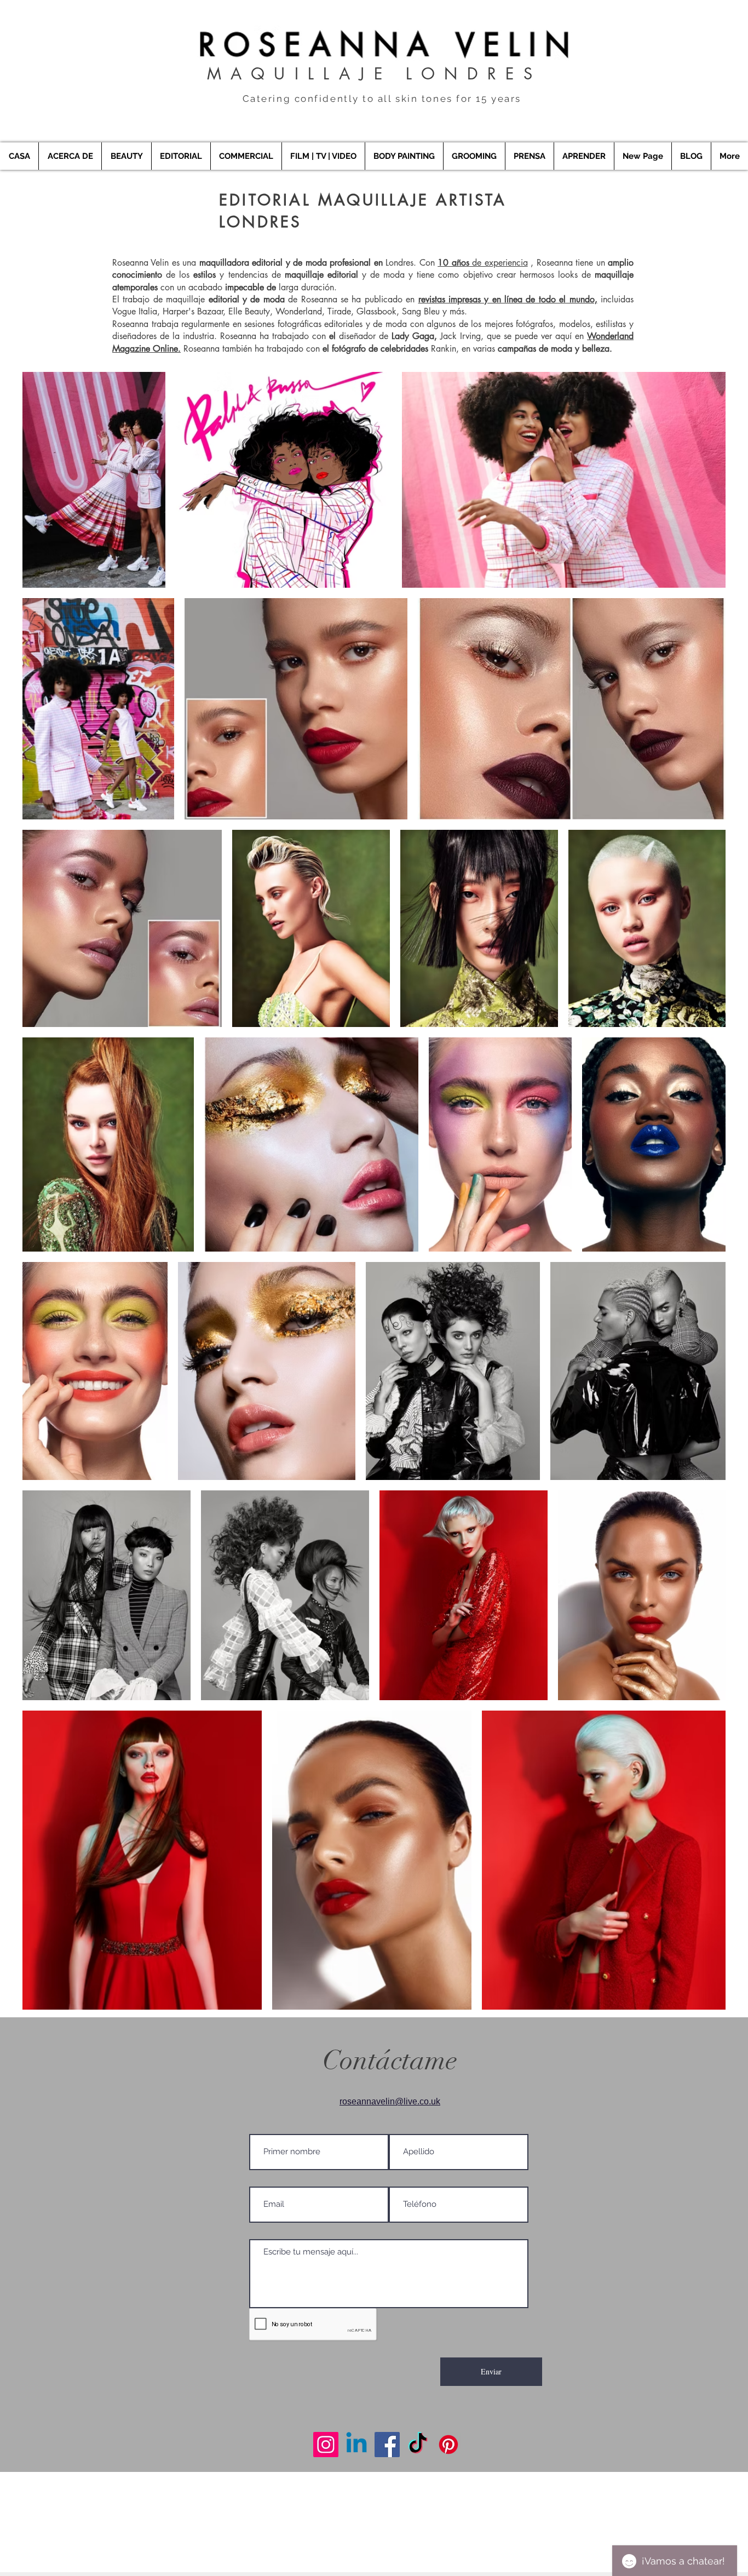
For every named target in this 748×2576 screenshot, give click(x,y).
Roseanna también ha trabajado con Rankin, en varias (398, 349)
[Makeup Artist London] (326, 2445)
